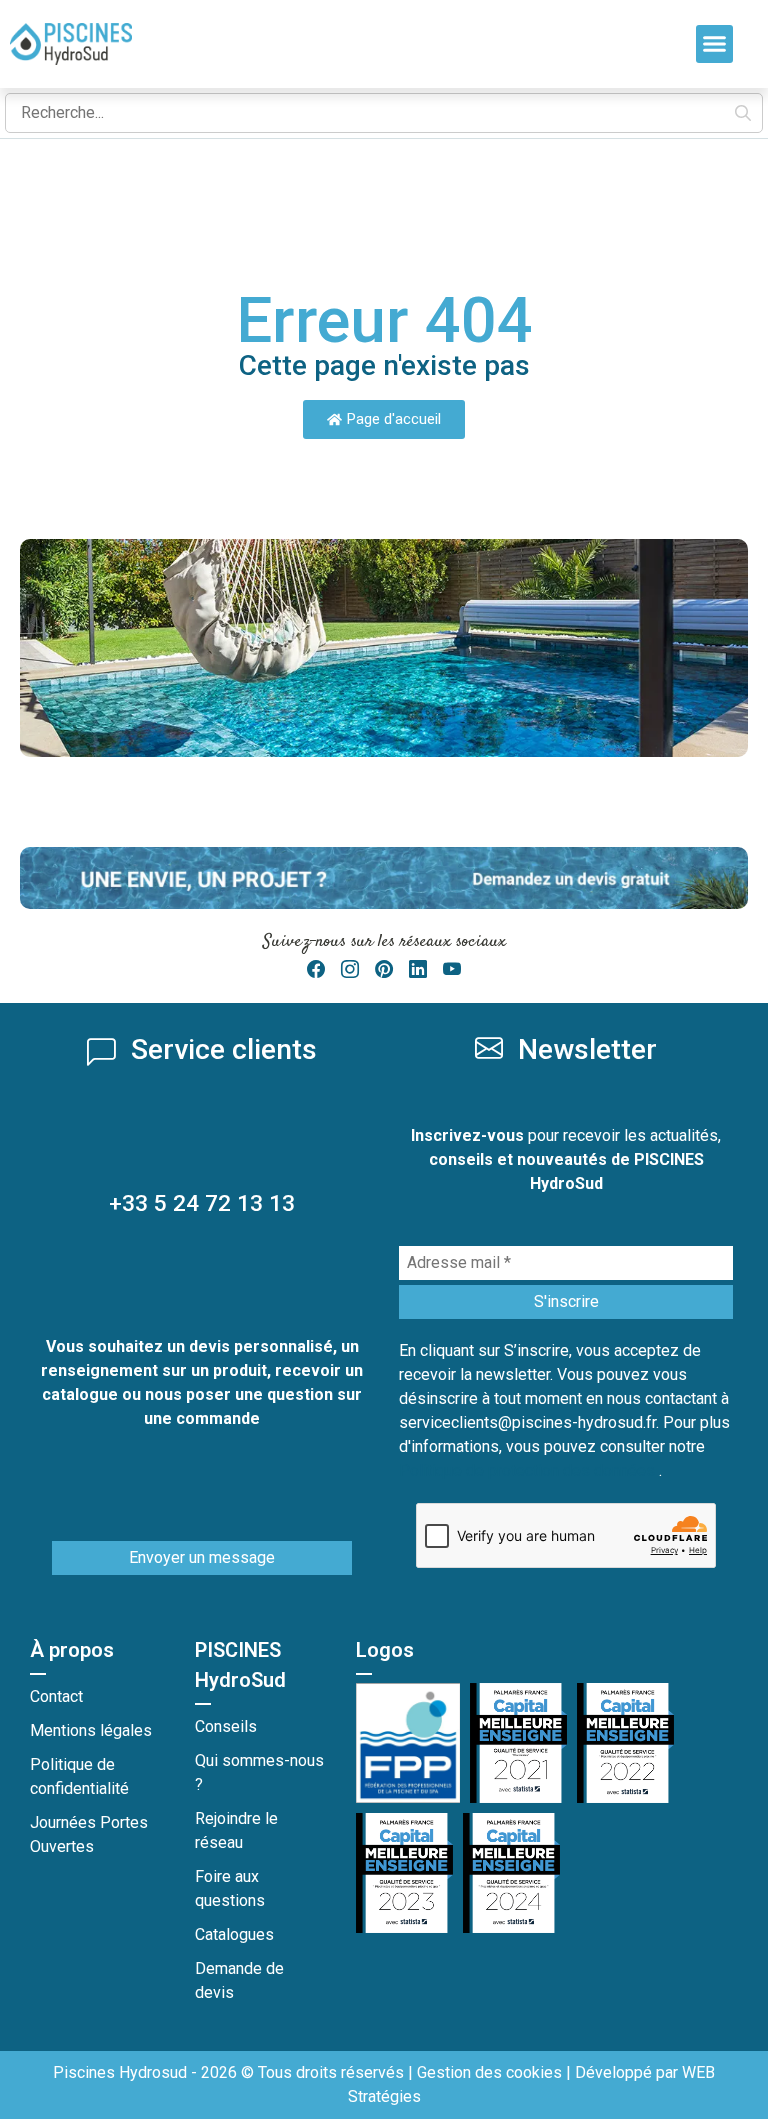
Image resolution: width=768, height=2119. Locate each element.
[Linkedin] (418, 969)
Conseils (226, 1726)
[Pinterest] (384, 969)
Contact (56, 1696)
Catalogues (234, 1934)
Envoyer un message (202, 1557)
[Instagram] (350, 969)
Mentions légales (91, 1730)
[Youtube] (452, 969)
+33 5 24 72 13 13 (202, 1203)
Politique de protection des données (529, 1470)
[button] (715, 44)
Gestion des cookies (489, 2072)
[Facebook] (316, 969)
